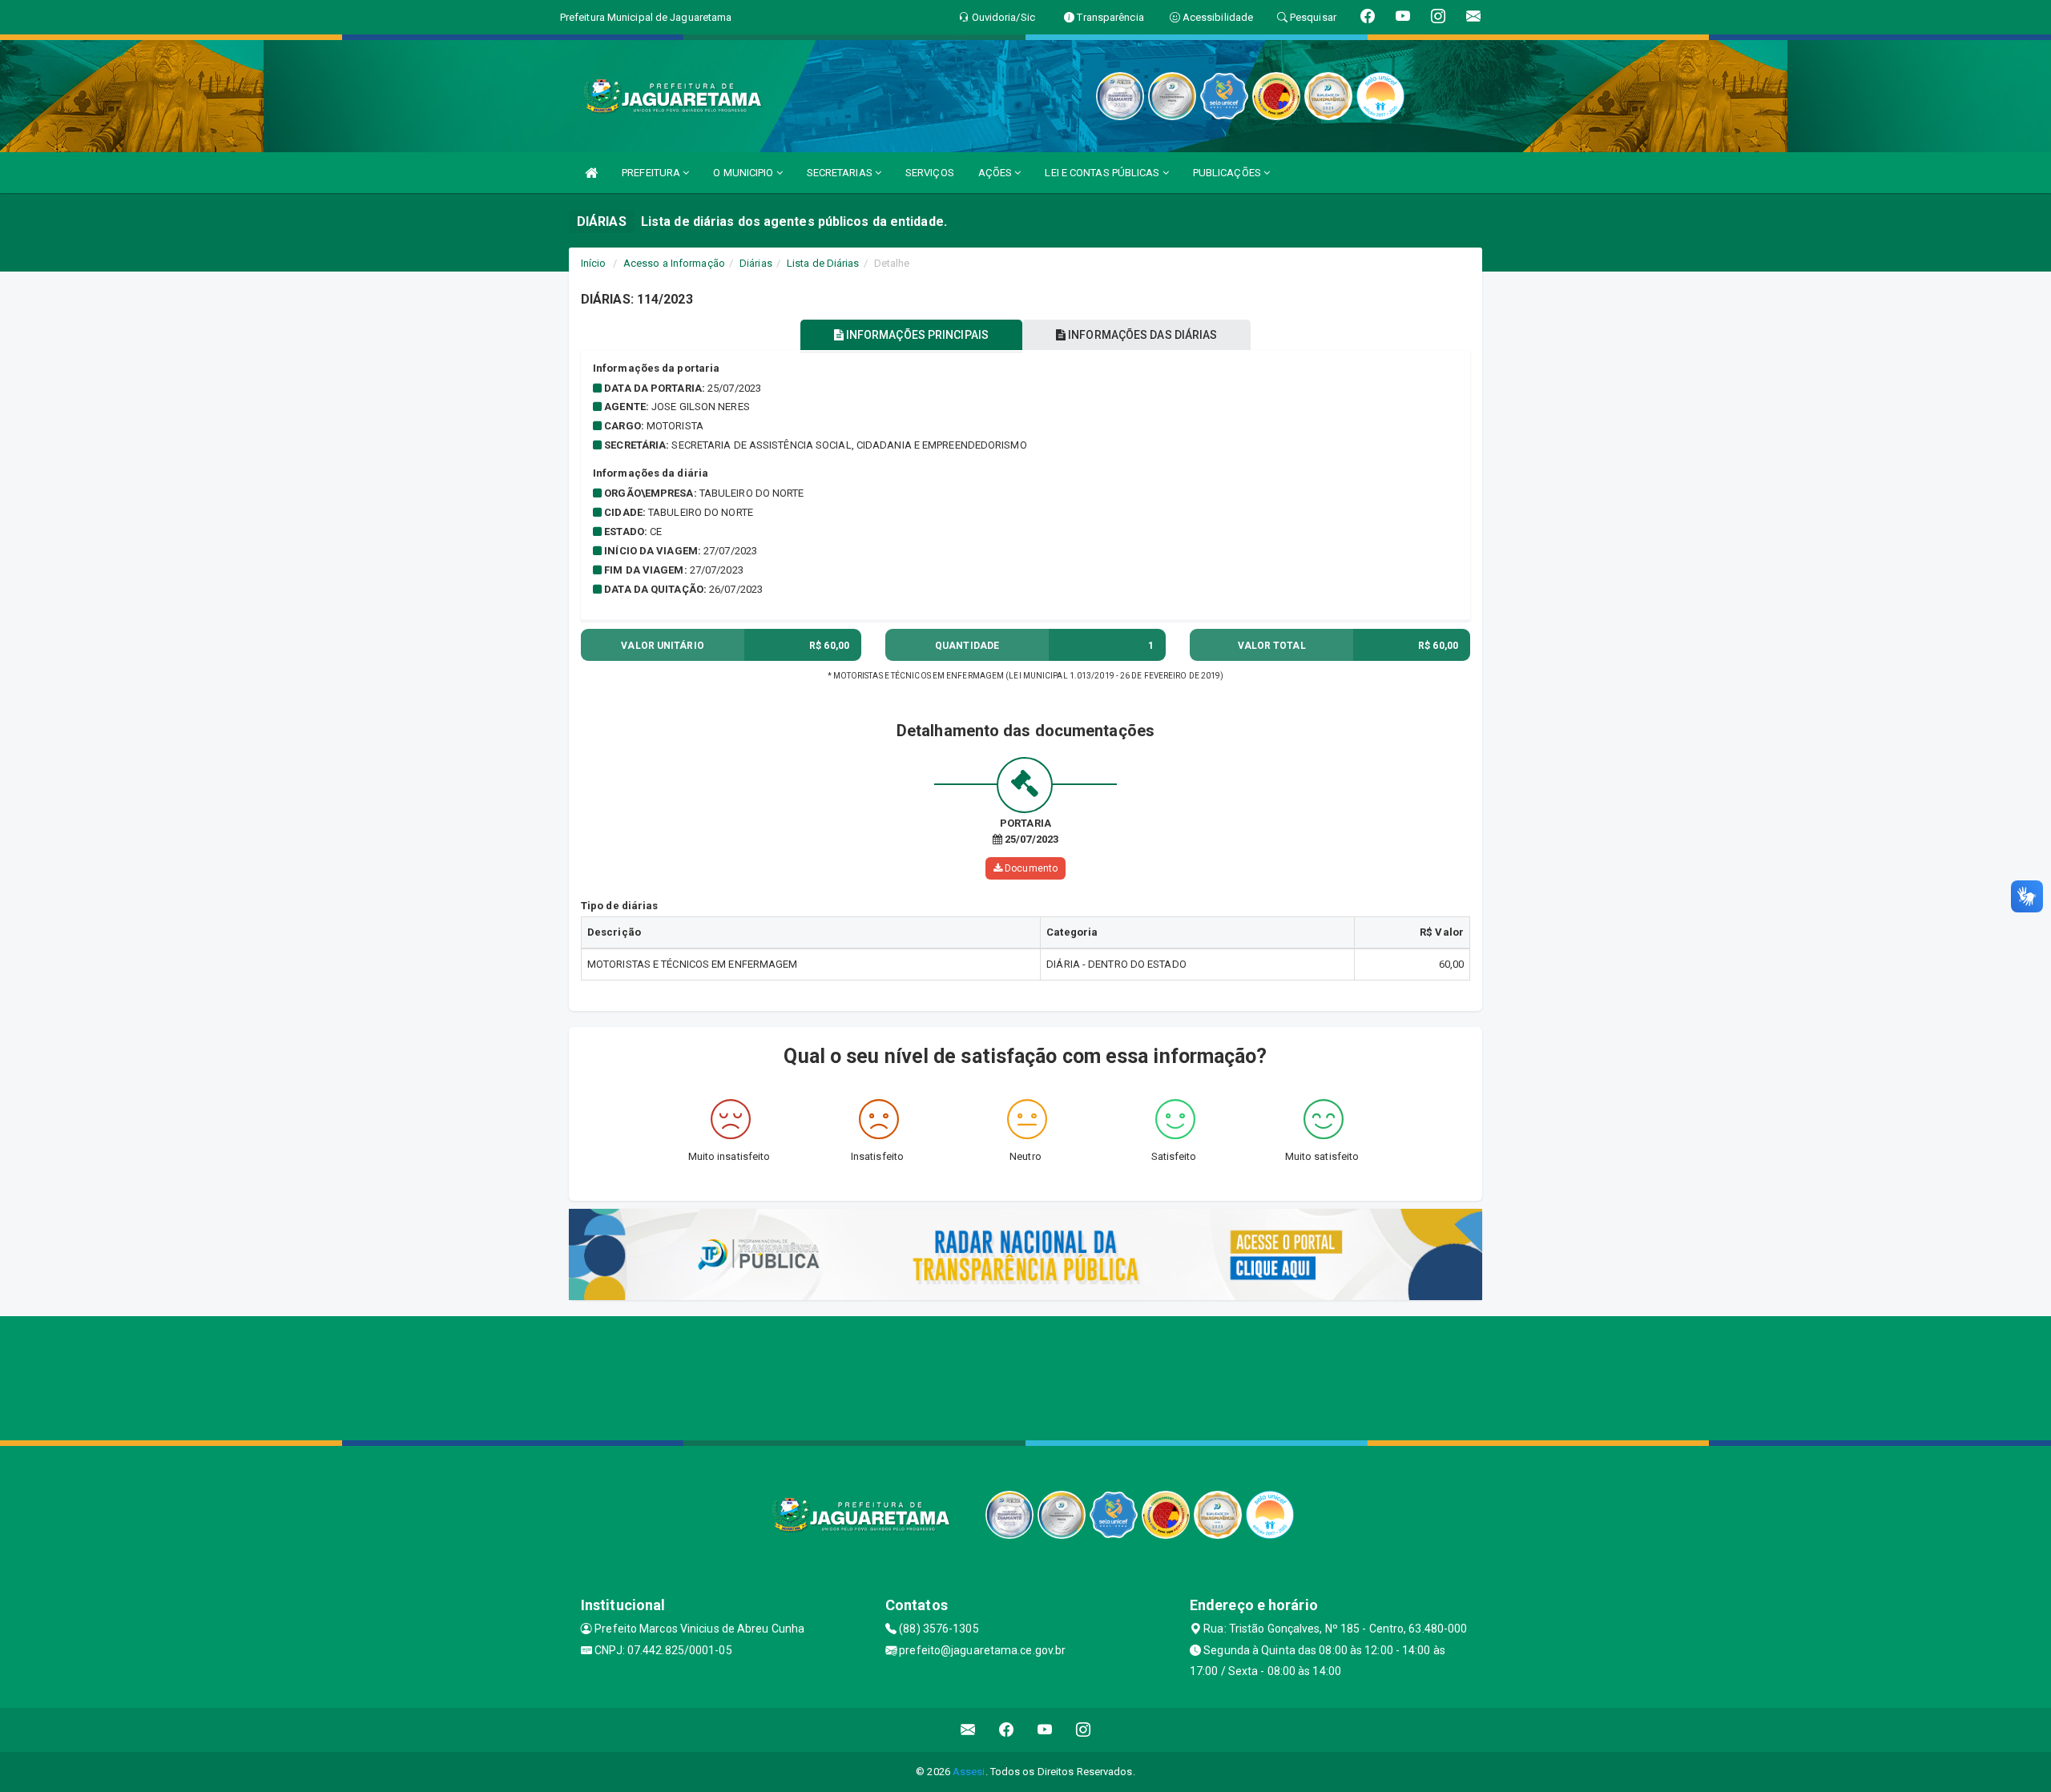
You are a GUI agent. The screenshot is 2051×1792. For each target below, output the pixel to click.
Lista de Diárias (823, 263)
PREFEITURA (652, 173)
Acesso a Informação (674, 263)
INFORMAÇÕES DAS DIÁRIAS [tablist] (1141, 335)
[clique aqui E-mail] (968, 1730)
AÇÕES (997, 173)
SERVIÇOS (930, 173)
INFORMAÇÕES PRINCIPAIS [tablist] (916, 335)
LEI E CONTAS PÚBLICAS (1103, 173)
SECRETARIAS (841, 173)
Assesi (969, 1772)
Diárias (756, 263)
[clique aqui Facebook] (1007, 1730)
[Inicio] (591, 173)
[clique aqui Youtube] (1045, 1730)
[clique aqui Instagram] (1084, 1730)
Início (594, 263)
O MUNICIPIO (744, 173)
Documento (1030, 868)
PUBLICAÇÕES (1228, 173)
